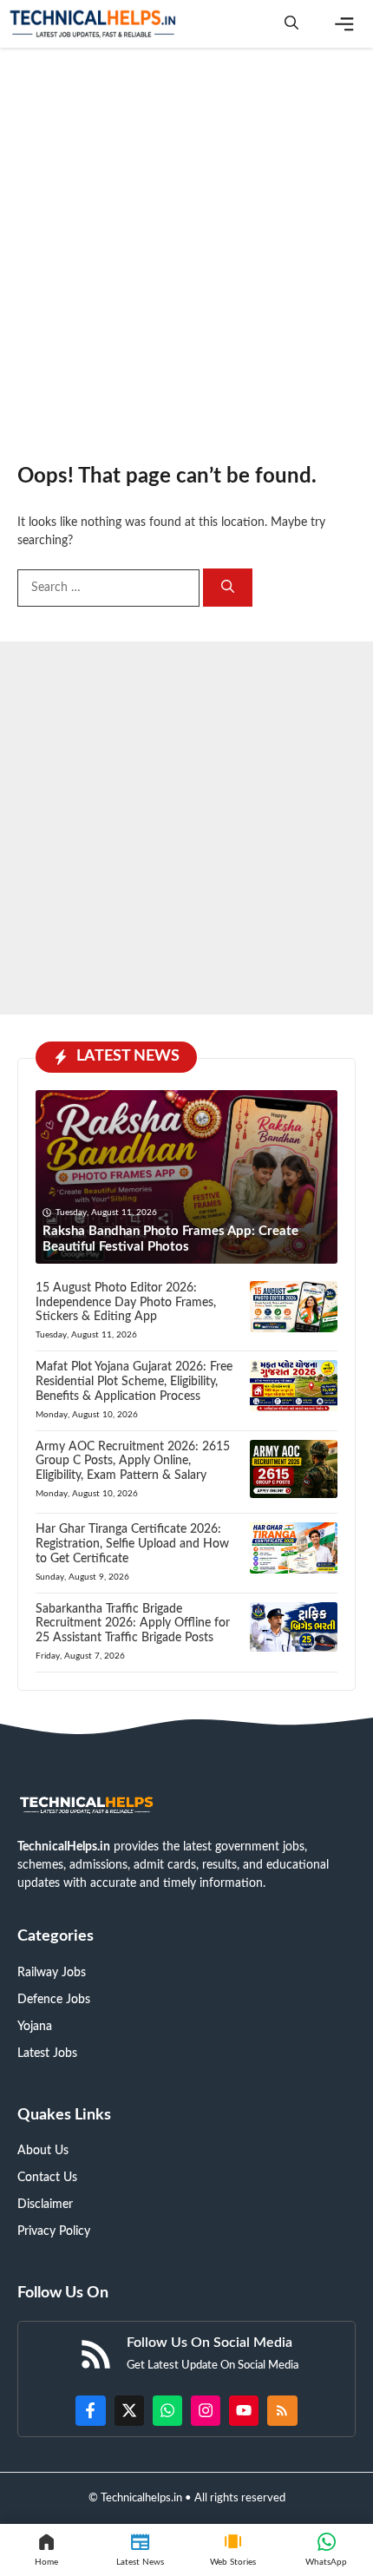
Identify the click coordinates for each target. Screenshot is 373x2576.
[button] (291, 24)
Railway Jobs (52, 1973)
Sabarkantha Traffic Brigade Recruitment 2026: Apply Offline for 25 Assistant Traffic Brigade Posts (133, 1624)
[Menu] (344, 24)
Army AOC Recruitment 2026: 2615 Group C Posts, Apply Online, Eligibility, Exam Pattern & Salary (133, 1462)
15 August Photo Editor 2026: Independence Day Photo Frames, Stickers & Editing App (126, 1303)
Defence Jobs (54, 2000)
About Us (43, 2151)
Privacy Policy (54, 2231)
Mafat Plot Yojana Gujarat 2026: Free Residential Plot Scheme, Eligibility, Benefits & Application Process (134, 1382)
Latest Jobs (47, 2054)
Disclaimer (45, 2205)
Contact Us (47, 2178)
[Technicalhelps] (94, 24)
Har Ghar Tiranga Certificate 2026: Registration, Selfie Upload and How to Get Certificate (132, 1544)
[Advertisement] (186, 247)
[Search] (228, 588)
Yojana (35, 2027)
